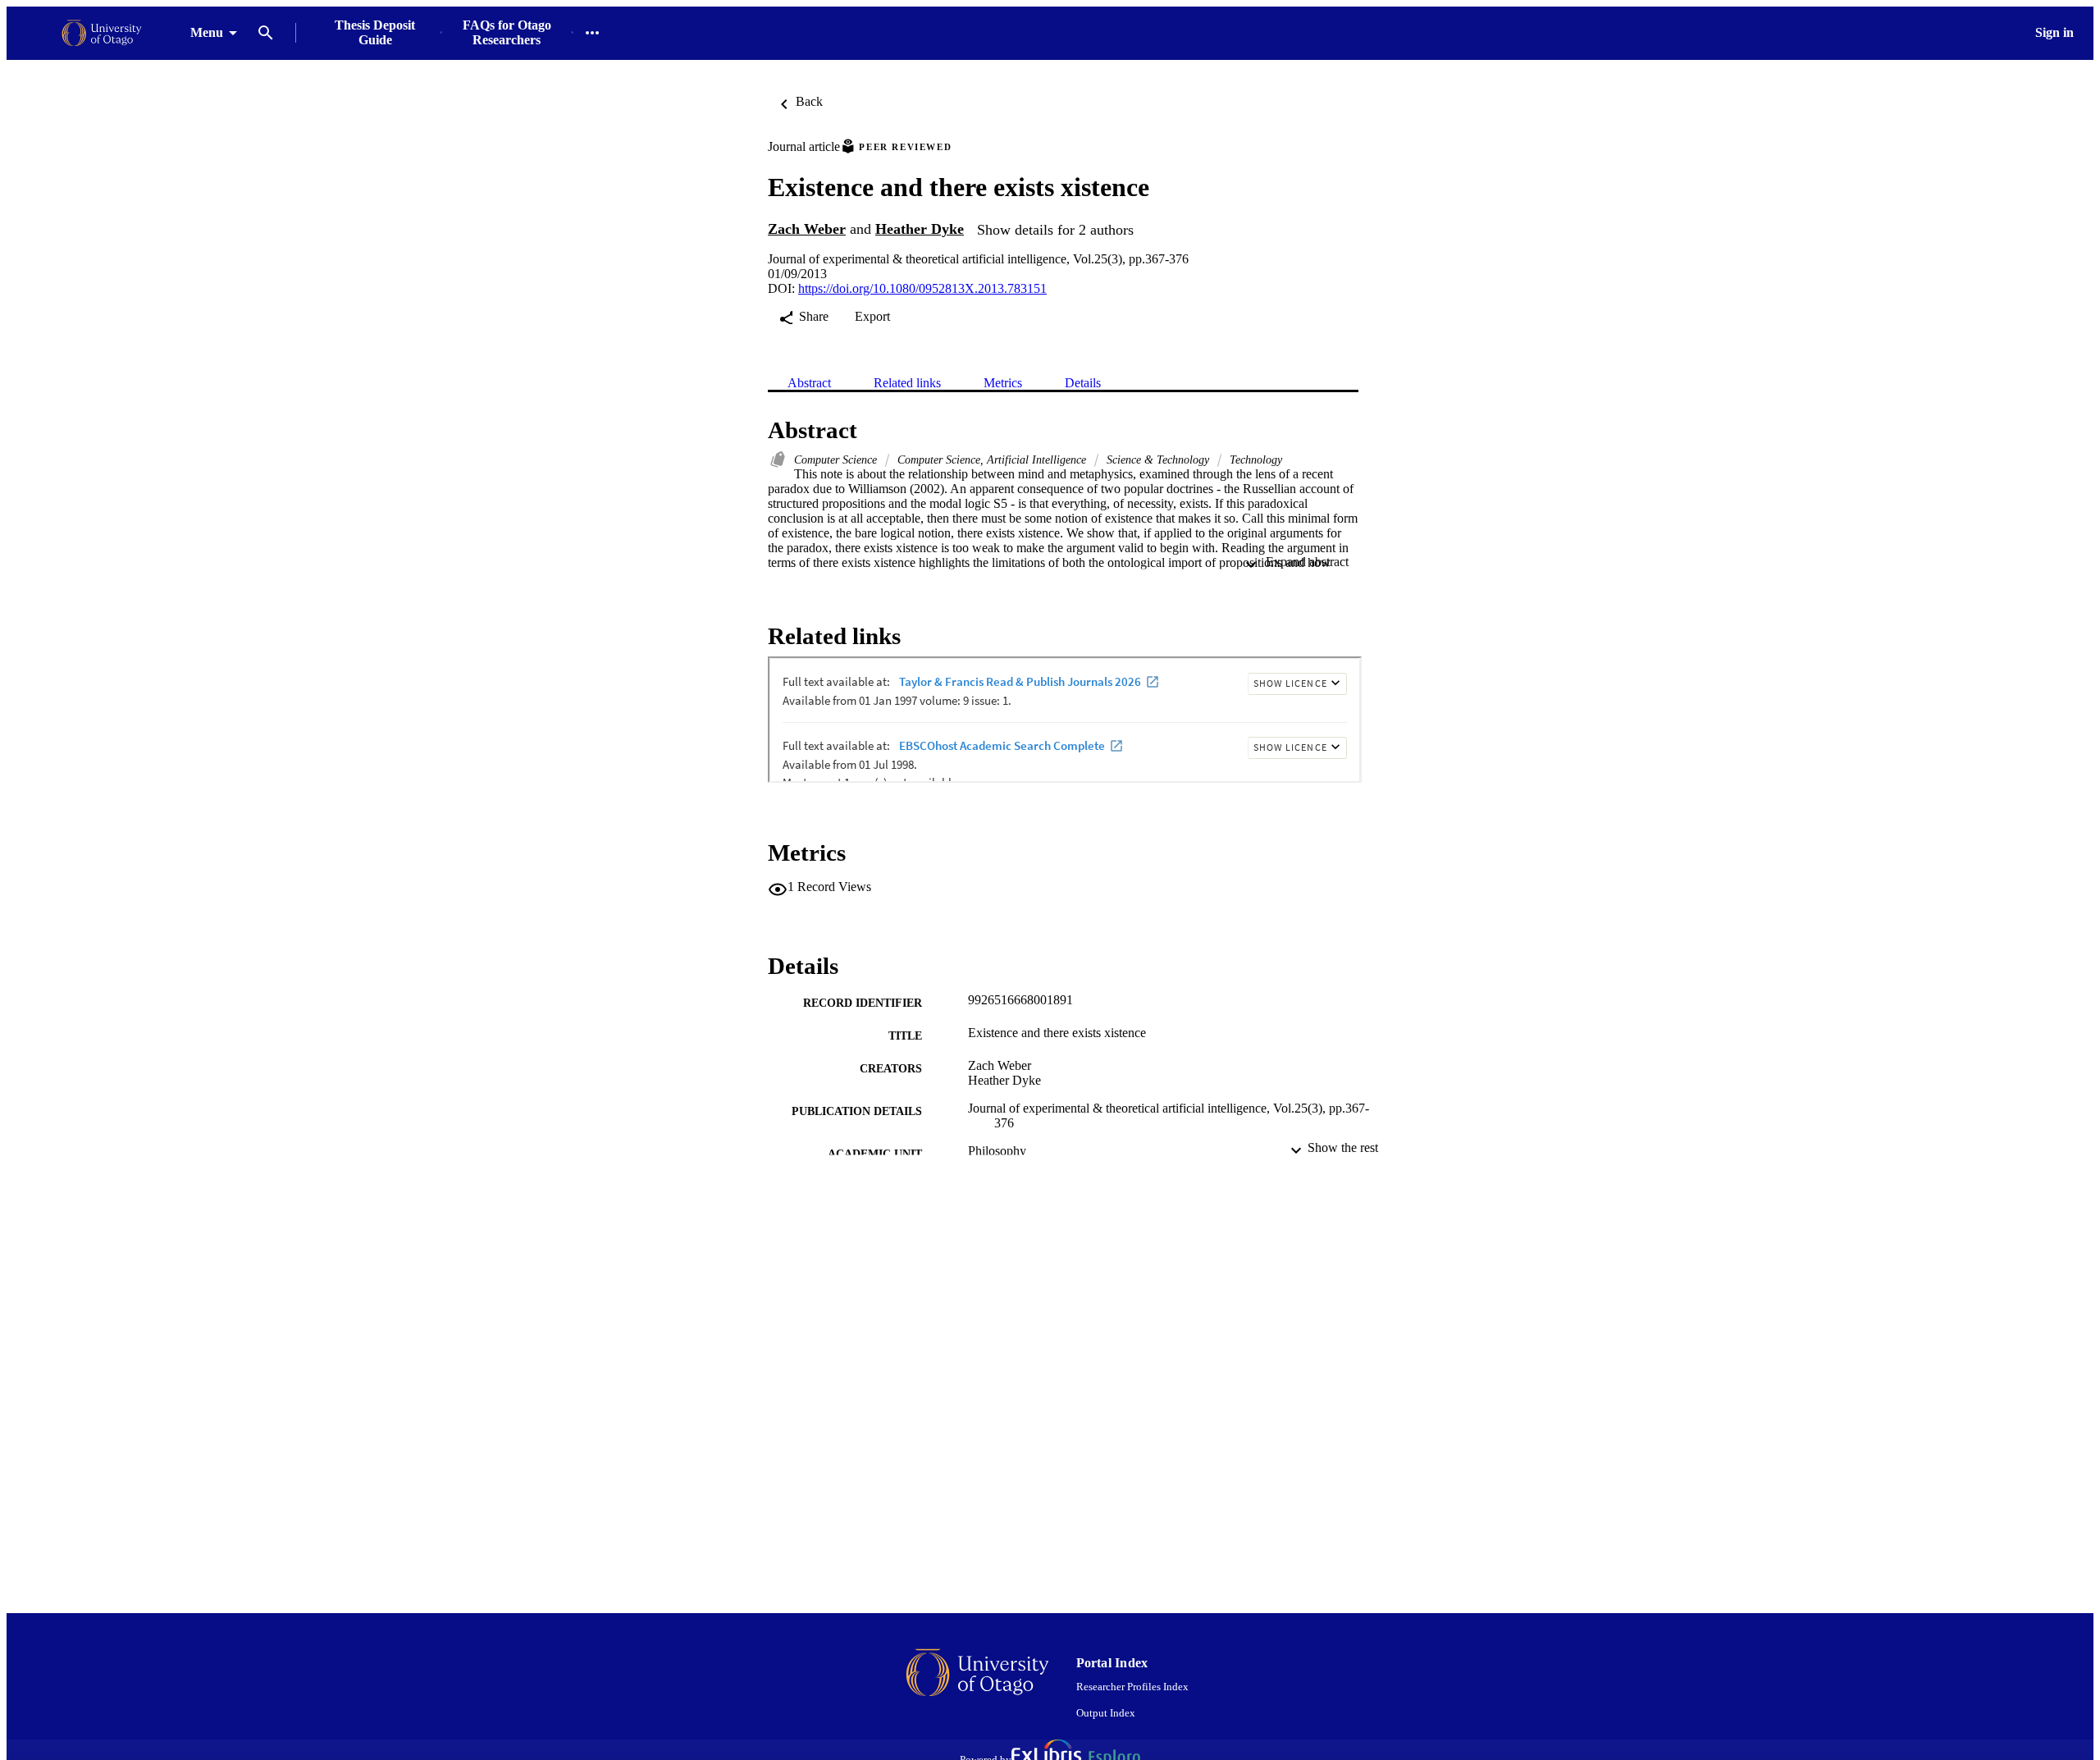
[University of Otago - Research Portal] (102, 33)
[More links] (592, 33)
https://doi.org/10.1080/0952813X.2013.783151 (922, 288)
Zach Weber (807, 229)
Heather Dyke (920, 229)
